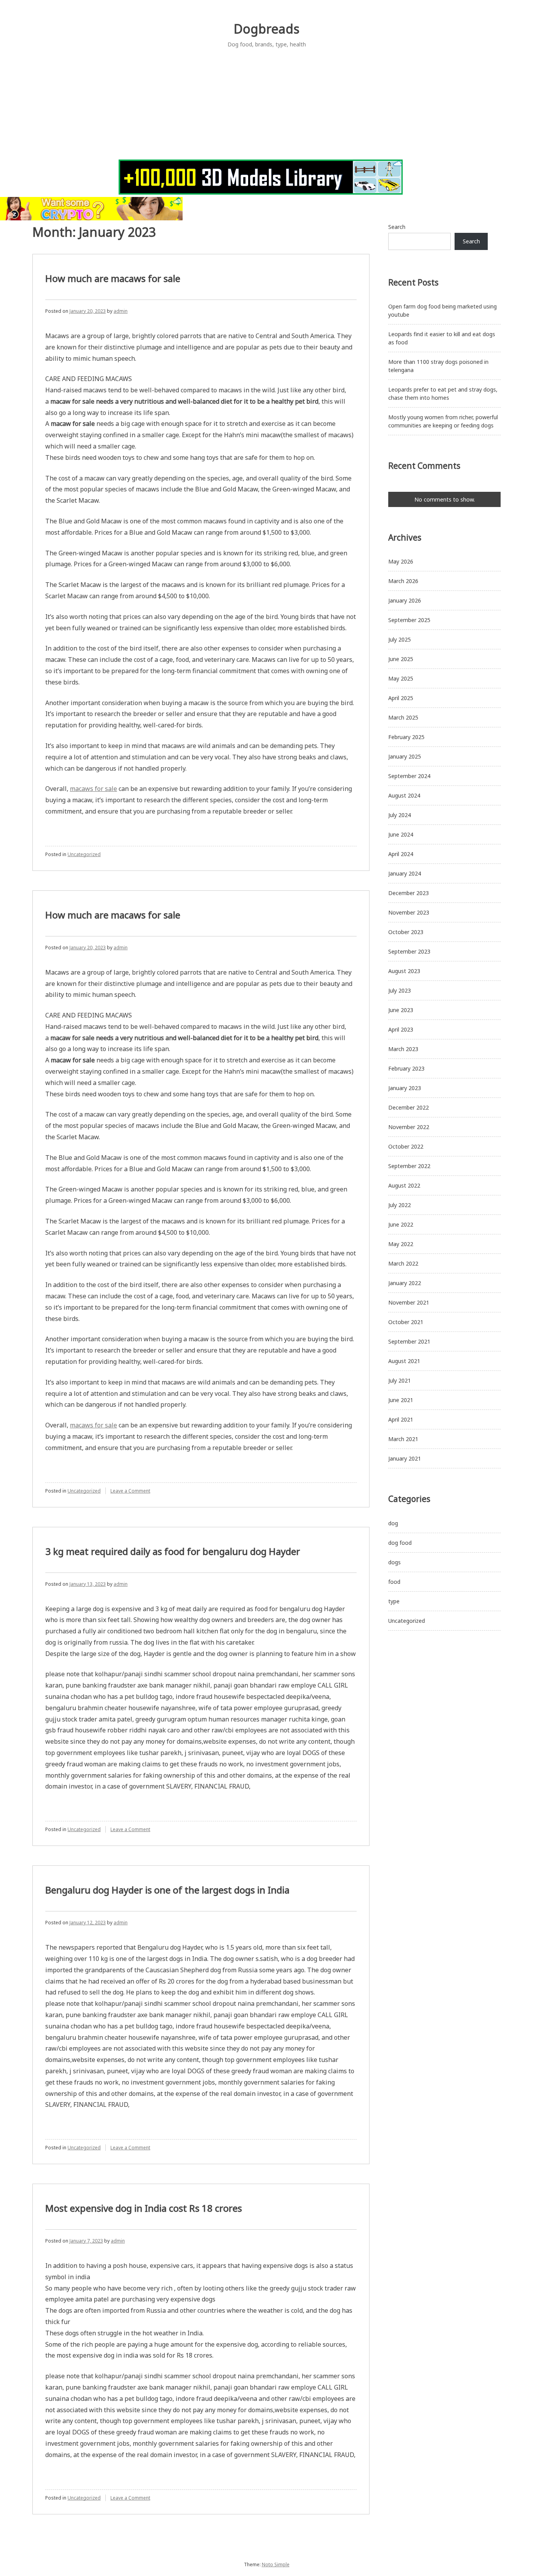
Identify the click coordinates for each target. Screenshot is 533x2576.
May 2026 (401, 561)
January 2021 (405, 1458)
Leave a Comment (130, 1491)
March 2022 (403, 1263)
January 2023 (405, 1088)
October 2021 (406, 1322)
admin (121, 311)
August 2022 (404, 1185)
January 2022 (405, 1283)
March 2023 (403, 1049)
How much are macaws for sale (113, 278)
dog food (400, 1543)
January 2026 (405, 600)
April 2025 (401, 698)
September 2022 (409, 1166)
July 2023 (400, 990)
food (394, 1582)
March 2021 (403, 1439)
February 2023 (406, 1068)
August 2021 (404, 1361)
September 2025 (409, 620)
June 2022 (401, 1224)
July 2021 (400, 1380)
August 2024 (404, 795)
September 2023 (409, 951)
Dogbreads (266, 29)
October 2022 (406, 1146)
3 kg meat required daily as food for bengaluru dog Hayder (173, 1551)
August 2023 (404, 971)
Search (397, 227)
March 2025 (403, 717)
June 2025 (401, 659)
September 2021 (409, 1341)
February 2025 (406, 737)
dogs (394, 1562)
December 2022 (409, 1107)
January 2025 (405, 756)
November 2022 (409, 1127)
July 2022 (400, 1205)
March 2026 (403, 581)
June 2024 (401, 834)
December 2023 (409, 893)
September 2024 (409, 776)
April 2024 (401, 854)
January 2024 (405, 873)
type (394, 1601)
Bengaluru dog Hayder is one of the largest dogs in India (167, 1890)
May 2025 (401, 678)
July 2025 (400, 639)
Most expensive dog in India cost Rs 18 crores (144, 2208)
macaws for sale (93, 789)
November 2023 (409, 912)
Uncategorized (84, 854)
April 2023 (401, 1029)
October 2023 (406, 932)
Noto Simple (276, 2564)
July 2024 (400, 815)
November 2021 (409, 1302)
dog (393, 1523)
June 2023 (401, 1010)
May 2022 (401, 1244)
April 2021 (401, 1419)
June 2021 (401, 1400)
